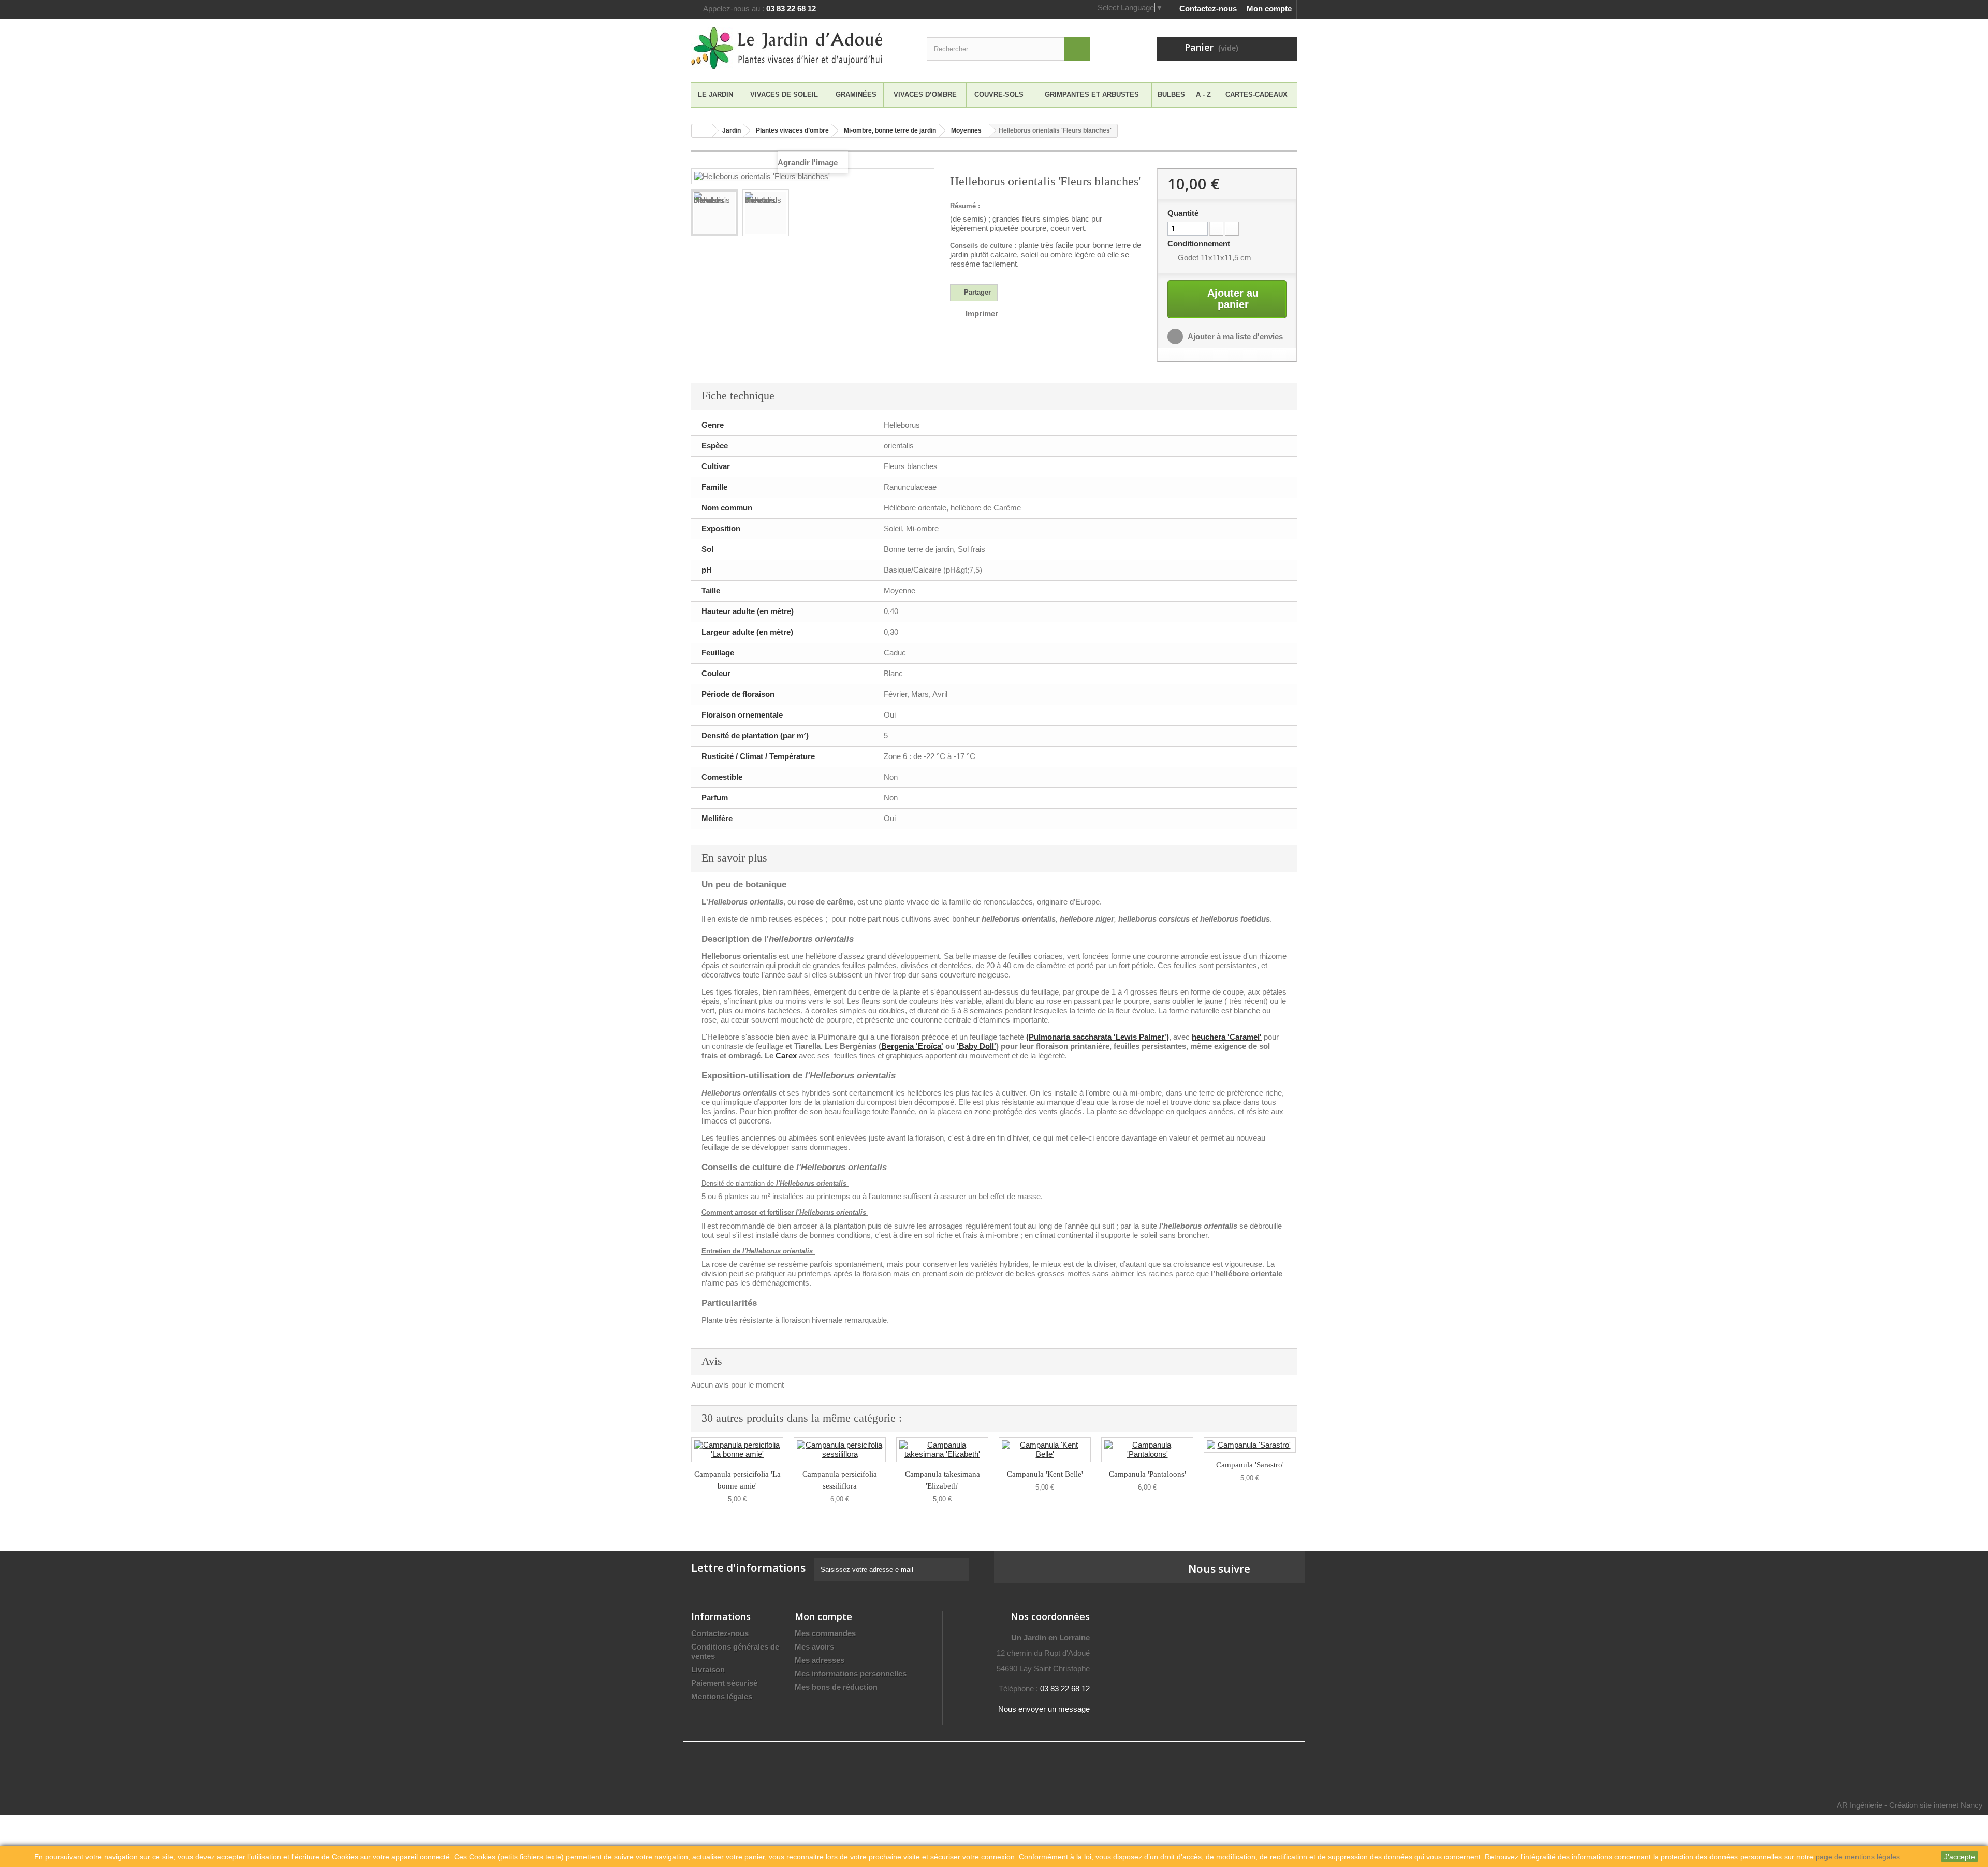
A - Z (1203, 94)
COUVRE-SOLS (999, 94)
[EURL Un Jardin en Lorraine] (787, 48)
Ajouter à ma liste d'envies (1234, 336)
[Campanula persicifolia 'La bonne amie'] (737, 1450)
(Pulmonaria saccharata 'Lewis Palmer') (1098, 1037)
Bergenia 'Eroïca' (912, 1046)
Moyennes (966, 130)
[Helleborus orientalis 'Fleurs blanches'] (714, 213)
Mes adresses (820, 1660)
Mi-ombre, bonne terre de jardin (890, 130)
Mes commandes (825, 1633)
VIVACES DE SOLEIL (784, 94)
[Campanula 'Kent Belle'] (1045, 1450)
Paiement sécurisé (724, 1683)
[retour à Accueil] (702, 131)
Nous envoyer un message (1044, 1709)
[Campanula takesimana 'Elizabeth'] (942, 1450)
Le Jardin (715, 94)
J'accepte (1960, 1857)
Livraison (708, 1669)
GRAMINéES (856, 94)
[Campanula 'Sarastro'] (1250, 1445)
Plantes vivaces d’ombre (792, 130)
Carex (786, 1055)
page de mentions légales (1858, 1857)
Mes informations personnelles (851, 1674)
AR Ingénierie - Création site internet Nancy (1910, 1805)
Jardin (732, 130)
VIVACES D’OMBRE (925, 94)
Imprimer (982, 313)
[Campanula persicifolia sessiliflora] (840, 1450)
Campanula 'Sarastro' (1250, 1465)
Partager (976, 292)
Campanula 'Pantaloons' (1148, 1474)
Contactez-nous (1208, 9)
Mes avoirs (814, 1647)
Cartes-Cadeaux (1256, 94)
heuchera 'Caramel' (1227, 1037)
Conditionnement (1200, 244)
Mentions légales (722, 1696)
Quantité (1183, 213)
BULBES (1171, 94)
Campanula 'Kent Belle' (1045, 1474)
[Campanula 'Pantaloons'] (1147, 1450)
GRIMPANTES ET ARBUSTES (1092, 94)
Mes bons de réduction (836, 1687)
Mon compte (1269, 9)
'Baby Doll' (976, 1046)
